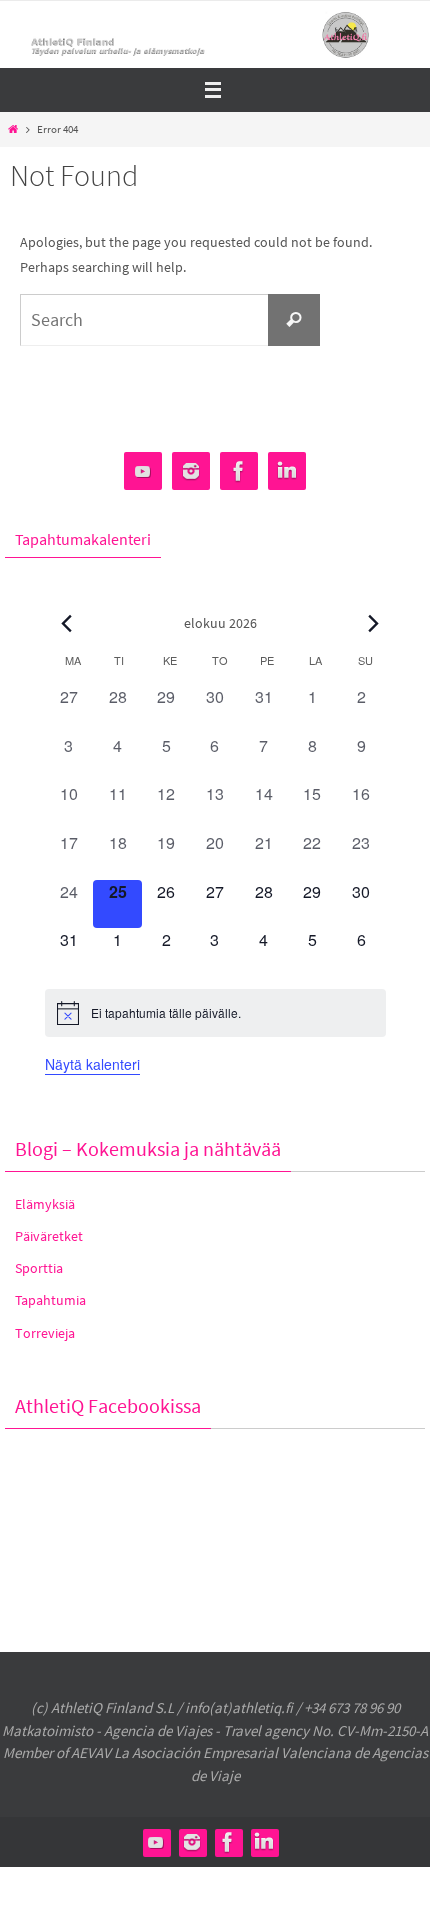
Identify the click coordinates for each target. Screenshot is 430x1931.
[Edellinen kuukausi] (67, 623)
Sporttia (39, 1268)
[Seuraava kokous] (374, 623)
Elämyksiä (45, 1204)
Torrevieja (45, 1333)
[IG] (191, 471)
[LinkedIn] (287, 471)
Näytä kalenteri (92, 1064)
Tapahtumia (50, 1300)
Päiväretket (49, 1236)
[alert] (215, 1013)
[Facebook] (239, 471)
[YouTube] (143, 471)
